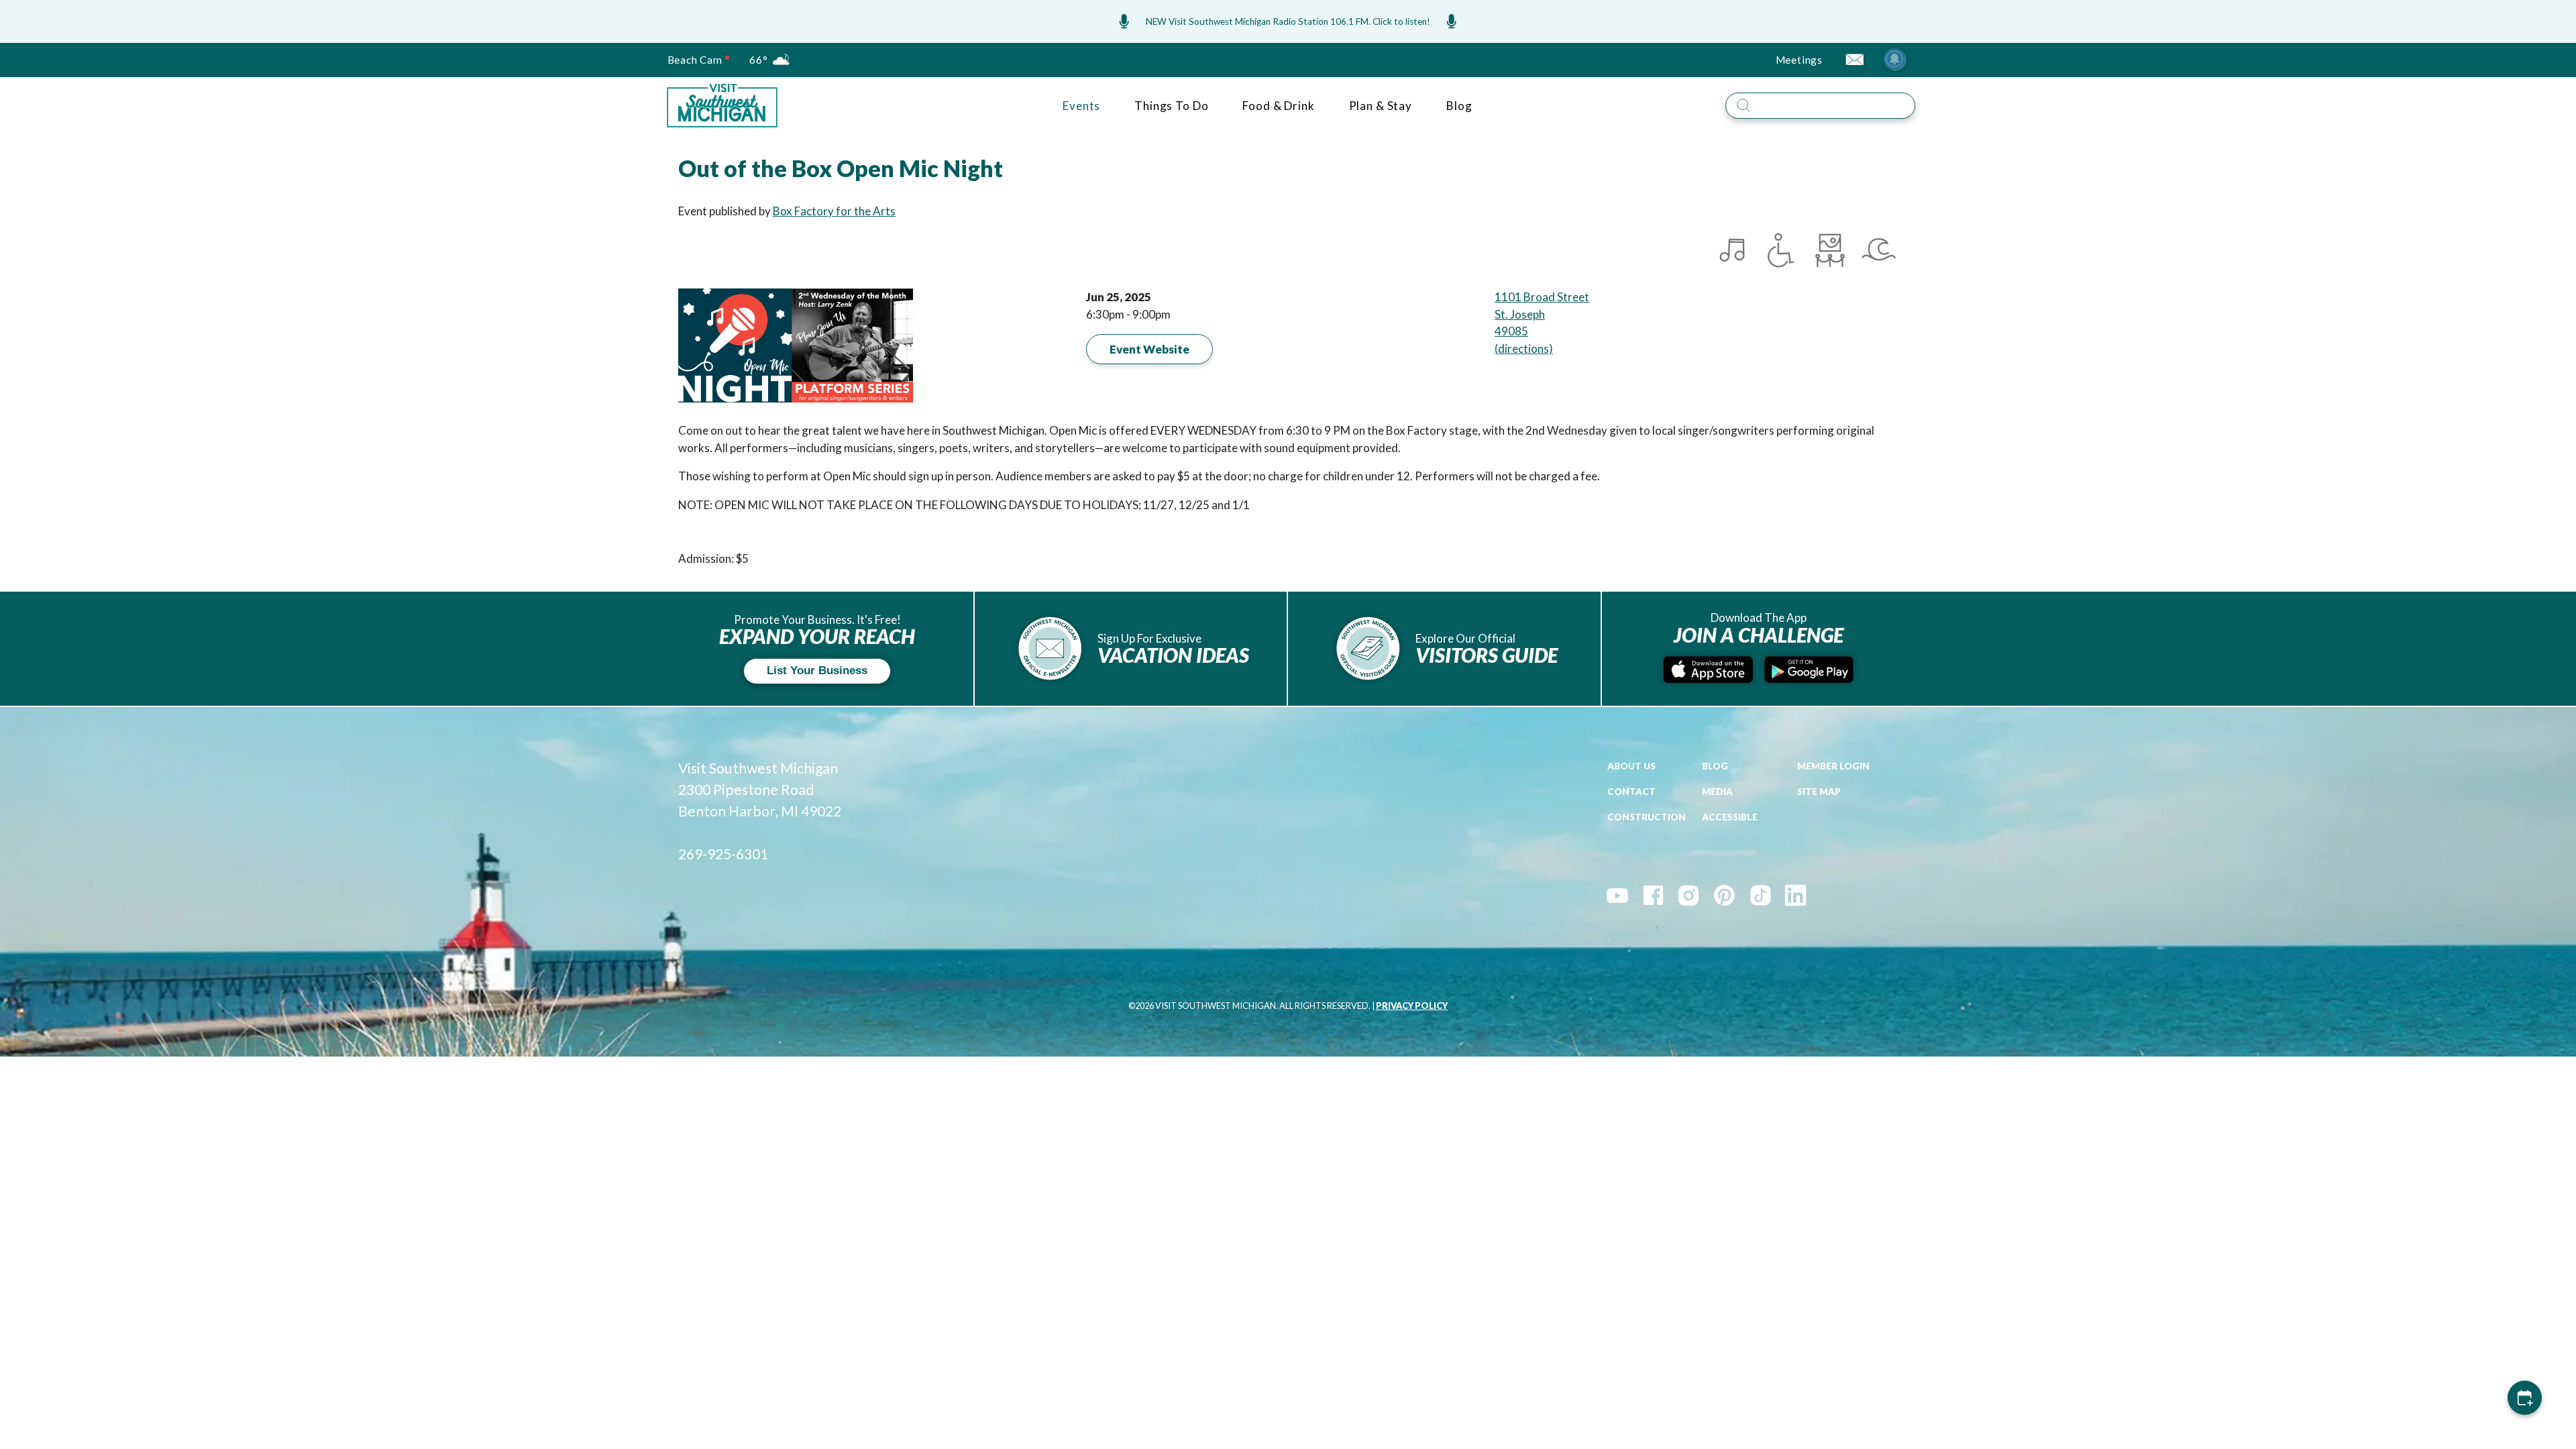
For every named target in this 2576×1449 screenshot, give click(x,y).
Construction (1647, 817)
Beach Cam (695, 60)
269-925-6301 (723, 854)
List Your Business (817, 670)
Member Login (1833, 766)
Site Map (1819, 792)
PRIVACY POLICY (1412, 1006)
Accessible (1730, 817)
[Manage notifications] (1894, 59)
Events (1081, 106)
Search (1925, 90)
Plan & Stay (1381, 106)
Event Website (1149, 349)
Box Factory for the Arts (834, 211)
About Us (1631, 766)
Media (1717, 792)
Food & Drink (1278, 106)
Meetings (1799, 60)
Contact (1631, 792)
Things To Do (1171, 106)
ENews (1854, 59)
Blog (1459, 106)
